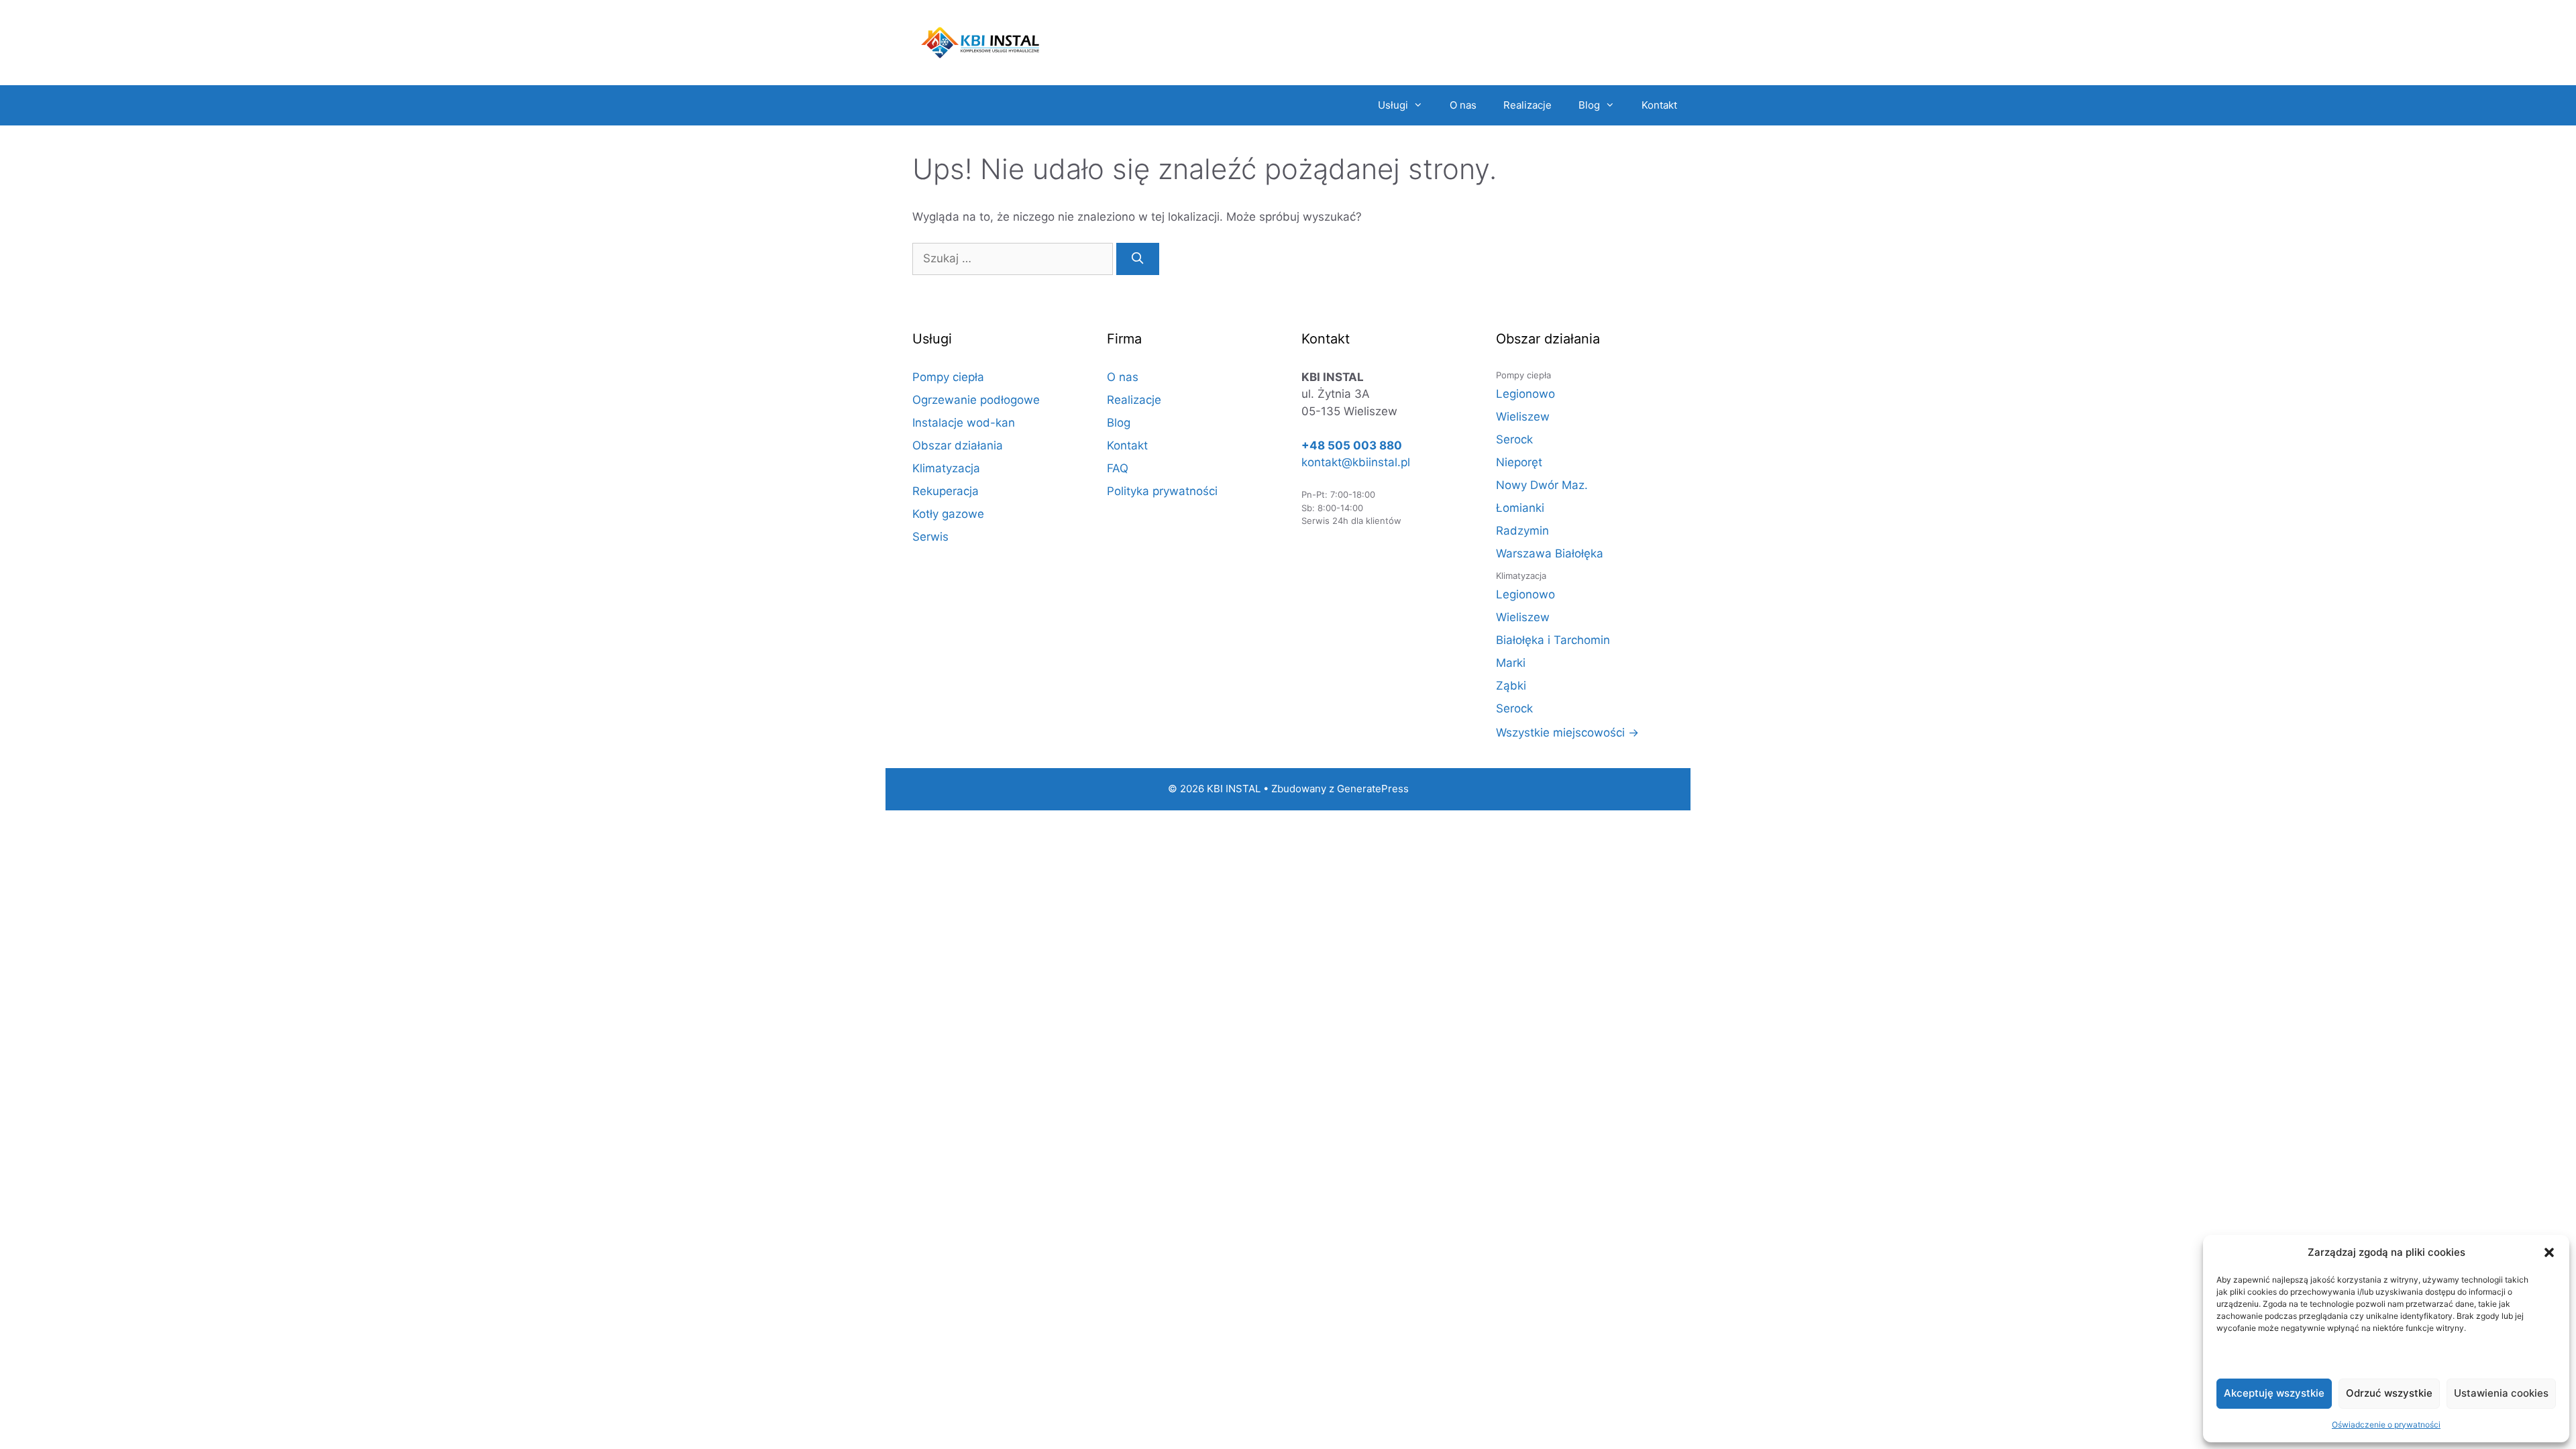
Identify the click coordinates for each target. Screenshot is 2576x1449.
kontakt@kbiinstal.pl (1356, 462)
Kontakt (1659, 105)
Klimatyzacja (946, 468)
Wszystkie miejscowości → (1567, 733)
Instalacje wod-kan (964, 423)
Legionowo (1525, 394)
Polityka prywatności (1162, 491)
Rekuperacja (946, 491)
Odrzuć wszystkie (2389, 1393)
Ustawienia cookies (2501, 1393)
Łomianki (1520, 508)
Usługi (1393, 105)
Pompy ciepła (948, 377)
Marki (1511, 663)
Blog (1589, 105)
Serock (1514, 439)
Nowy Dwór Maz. (1542, 485)
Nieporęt (1519, 462)
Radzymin (1522, 531)
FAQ (1118, 468)
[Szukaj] (1138, 259)
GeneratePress (1373, 789)
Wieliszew (1523, 417)
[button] (2549, 1252)
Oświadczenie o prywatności (2386, 1425)
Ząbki (1511, 686)
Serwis (930, 537)
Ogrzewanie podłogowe (976, 400)
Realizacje (1527, 105)
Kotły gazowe (948, 514)
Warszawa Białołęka (1550, 553)
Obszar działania (958, 445)
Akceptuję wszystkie (2274, 1393)
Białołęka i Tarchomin (1553, 640)
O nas (1463, 105)
